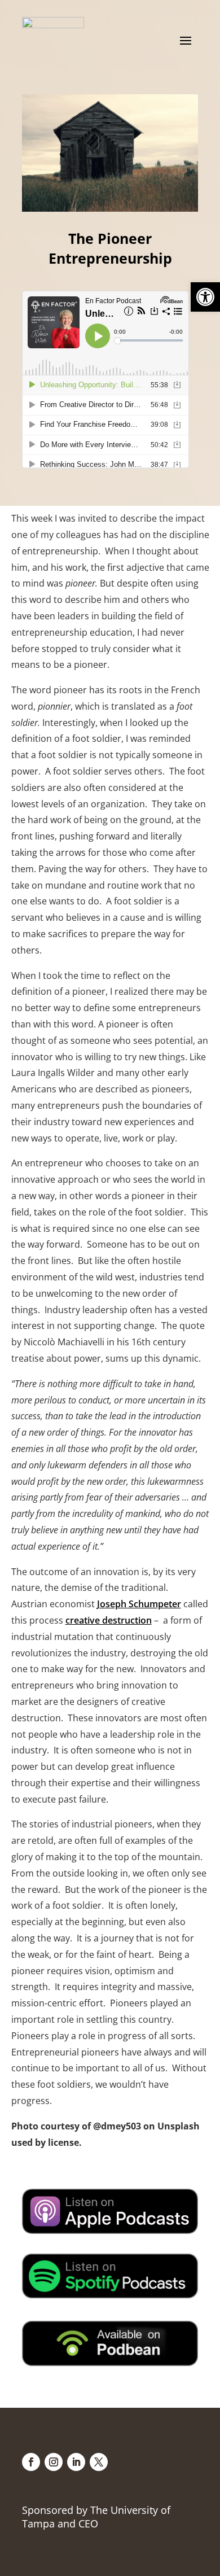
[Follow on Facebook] (31, 2462)
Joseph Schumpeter (139, 1604)
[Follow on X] (99, 2462)
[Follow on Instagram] (54, 2462)
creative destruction (109, 1620)
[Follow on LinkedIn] (76, 2462)
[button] (205, 297)
